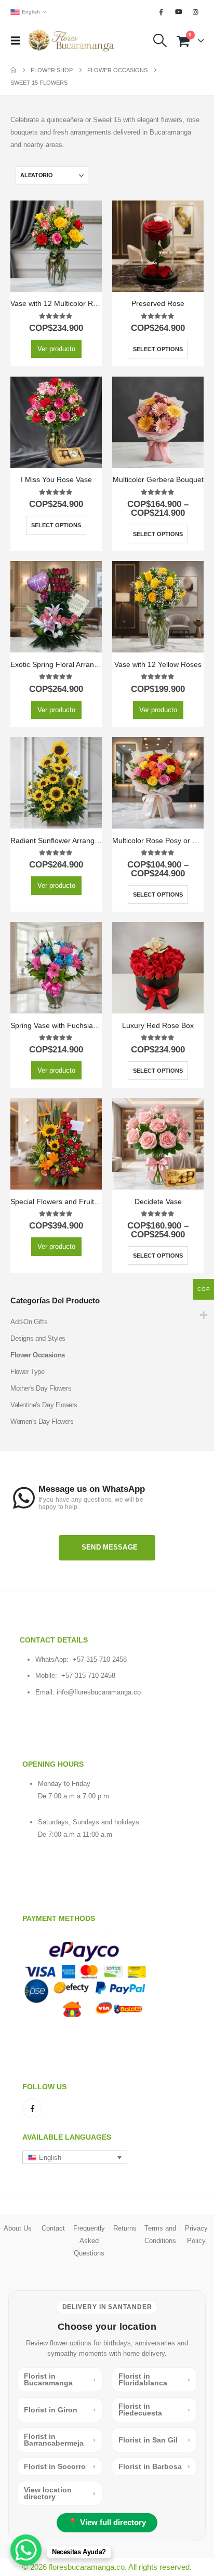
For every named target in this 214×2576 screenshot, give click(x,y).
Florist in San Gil (154, 2440)
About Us (18, 2228)
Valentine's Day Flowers (44, 1405)
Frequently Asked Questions (89, 2241)
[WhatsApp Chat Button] (26, 2550)
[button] (19, 41)
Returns (125, 2228)
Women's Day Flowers (42, 1422)
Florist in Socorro (60, 2466)
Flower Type (28, 1372)
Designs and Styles (38, 1338)
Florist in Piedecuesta (154, 2410)
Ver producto (56, 349)
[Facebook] (161, 12)
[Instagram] (196, 12)
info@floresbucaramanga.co (99, 1692)
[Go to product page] (56, 246)
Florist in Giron (60, 2410)
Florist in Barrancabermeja (60, 2440)
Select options (158, 349)
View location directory (60, 2493)
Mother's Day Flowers (41, 1388)
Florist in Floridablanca (154, 2379)
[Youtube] (179, 12)
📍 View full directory (107, 2522)
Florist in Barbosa (154, 2466)
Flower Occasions (38, 1355)
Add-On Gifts (29, 1322)
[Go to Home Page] (13, 70)
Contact (53, 2228)
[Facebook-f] (32, 2108)
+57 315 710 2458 (100, 1659)
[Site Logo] (71, 41)
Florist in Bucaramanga (60, 2379)
